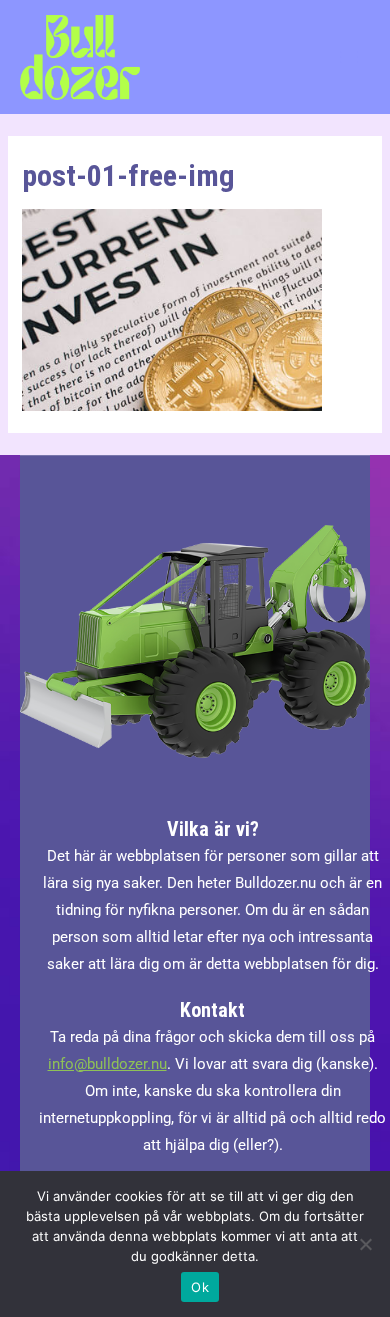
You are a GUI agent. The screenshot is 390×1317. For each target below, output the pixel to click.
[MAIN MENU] (349, 57)
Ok (200, 1287)
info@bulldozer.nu (107, 1064)
